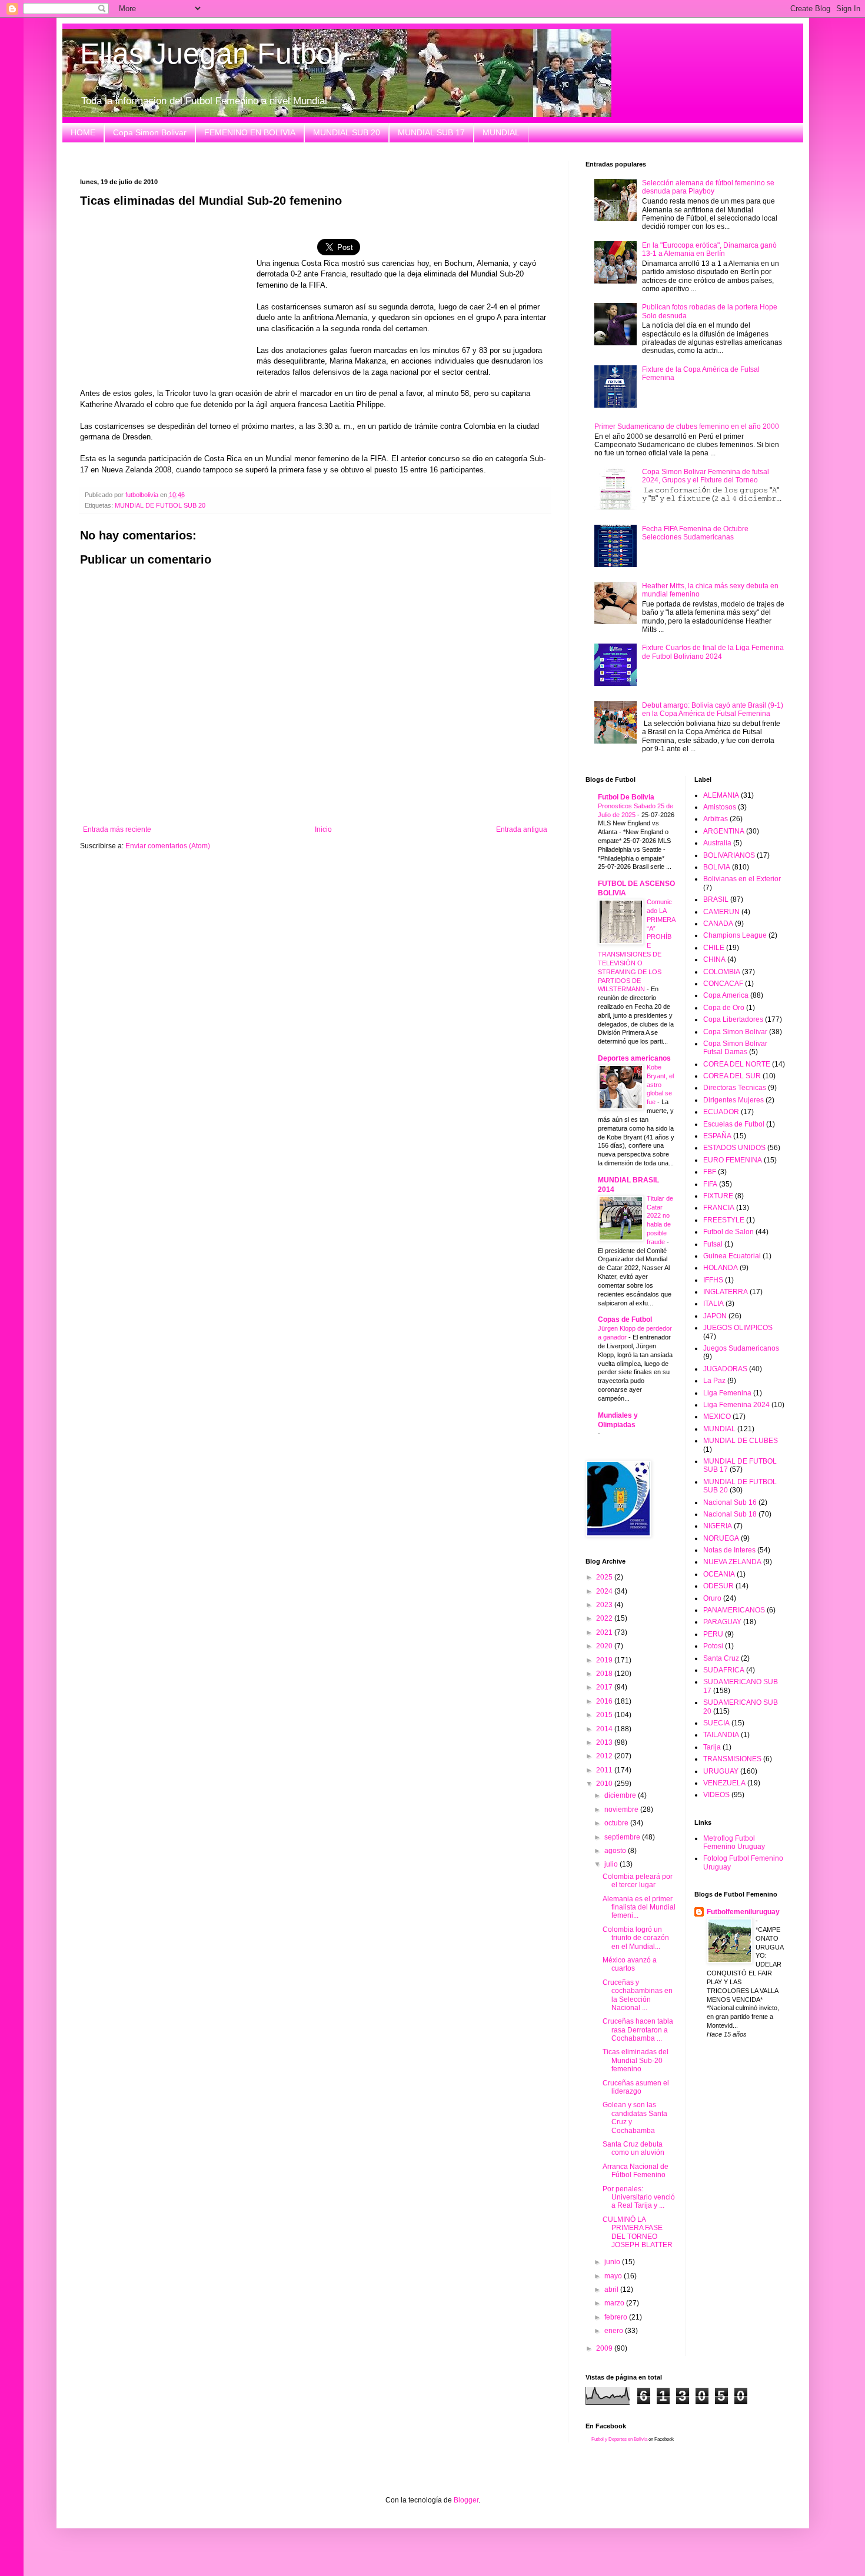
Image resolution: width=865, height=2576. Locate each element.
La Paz (714, 1381)
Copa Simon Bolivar (150, 132)
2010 (605, 1784)
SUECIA (716, 1723)
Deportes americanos (634, 1058)
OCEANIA (719, 1574)
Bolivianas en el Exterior (742, 879)
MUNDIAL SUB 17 (431, 132)
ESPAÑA (717, 1136)
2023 (605, 1605)
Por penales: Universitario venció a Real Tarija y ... (639, 2197)
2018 (605, 1674)
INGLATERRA (726, 1292)
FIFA (710, 1184)
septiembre (623, 1837)
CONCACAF (723, 984)
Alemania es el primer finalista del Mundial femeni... (639, 1907)
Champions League (735, 935)
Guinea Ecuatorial (732, 1256)
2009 (605, 2348)
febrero (617, 2317)
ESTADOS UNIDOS (734, 1148)
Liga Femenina (727, 1393)
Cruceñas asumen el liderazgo (636, 2087)
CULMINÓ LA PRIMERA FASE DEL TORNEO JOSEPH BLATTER (638, 2232)
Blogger (466, 2500)
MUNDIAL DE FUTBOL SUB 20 (160, 505)
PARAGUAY (722, 1622)
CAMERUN (721, 912)
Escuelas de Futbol (734, 1124)
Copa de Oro (724, 1008)
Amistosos (720, 807)
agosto (616, 1851)
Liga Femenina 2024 (736, 1405)
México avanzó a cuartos (630, 1964)
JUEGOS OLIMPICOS (738, 1328)
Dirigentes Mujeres (733, 1100)
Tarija (712, 1747)
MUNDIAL (501, 132)
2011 (605, 1770)
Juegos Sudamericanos (741, 1348)
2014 (605, 1729)
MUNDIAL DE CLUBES (741, 1441)
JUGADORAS (725, 1369)
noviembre (622, 1809)
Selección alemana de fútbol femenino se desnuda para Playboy (708, 187)
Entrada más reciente (117, 829)
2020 (605, 1646)
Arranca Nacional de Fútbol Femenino (636, 2171)
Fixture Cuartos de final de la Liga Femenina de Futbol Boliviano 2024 (713, 652)
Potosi (713, 1646)
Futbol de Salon (728, 1232)
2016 (605, 1701)
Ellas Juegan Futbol (210, 54)
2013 (605, 1742)
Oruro (712, 1598)
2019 (605, 1660)
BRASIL (716, 899)
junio (613, 2262)
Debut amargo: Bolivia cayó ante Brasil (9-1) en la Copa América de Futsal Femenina (713, 709)
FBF (710, 1172)
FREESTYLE (724, 1220)
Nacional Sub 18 (730, 1514)
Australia (717, 843)
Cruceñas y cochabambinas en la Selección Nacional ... (638, 1995)
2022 (605, 1618)
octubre (617, 1823)
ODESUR (718, 1586)
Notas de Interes (729, 1550)
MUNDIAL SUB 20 (347, 132)
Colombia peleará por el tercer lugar (638, 1881)
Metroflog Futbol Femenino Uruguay (734, 1842)
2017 (605, 1687)
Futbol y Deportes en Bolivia (619, 2439)
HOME (83, 132)
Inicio (323, 829)
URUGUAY (721, 1771)
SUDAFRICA (724, 1670)
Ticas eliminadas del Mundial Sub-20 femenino (636, 2060)
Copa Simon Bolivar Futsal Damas (735, 1048)
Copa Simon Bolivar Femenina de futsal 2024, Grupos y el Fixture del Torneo (706, 476)
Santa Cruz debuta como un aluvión (633, 2148)
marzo (615, 2303)
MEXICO (717, 1417)
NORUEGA (721, 1538)
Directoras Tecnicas (735, 1088)
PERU (713, 1634)
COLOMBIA (722, 972)
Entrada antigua (522, 829)
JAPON (715, 1316)
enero (615, 2331)
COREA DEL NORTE (737, 1064)
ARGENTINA (724, 831)
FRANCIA (719, 1208)
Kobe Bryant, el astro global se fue (660, 1084)
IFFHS (713, 1280)
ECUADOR (721, 1112)
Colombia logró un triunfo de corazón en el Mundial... (636, 1938)
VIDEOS (716, 1795)
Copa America (726, 995)
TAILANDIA (721, 1735)
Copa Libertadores (733, 1019)
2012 (605, 1756)
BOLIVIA (717, 867)
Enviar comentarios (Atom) (168, 846)
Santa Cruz (721, 1658)
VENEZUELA (724, 1783)
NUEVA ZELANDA (732, 1562)
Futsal (713, 1244)
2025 (605, 1577)
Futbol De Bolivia (626, 797)
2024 (605, 1591)
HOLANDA (721, 1268)
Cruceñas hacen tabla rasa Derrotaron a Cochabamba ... (638, 2030)
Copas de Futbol (625, 1319)
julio (612, 1864)
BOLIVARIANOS (729, 855)
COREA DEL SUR (732, 1076)
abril (612, 2290)
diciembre (621, 1795)
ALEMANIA (721, 795)
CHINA (714, 959)
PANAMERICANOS (734, 1610)
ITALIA (713, 1304)
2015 (605, 1715)
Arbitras (716, 819)
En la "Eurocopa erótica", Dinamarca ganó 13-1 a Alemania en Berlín (709, 249)
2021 (605, 1632)
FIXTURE (718, 1196)
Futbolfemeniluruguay (743, 1912)
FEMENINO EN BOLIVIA (250, 132)
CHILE (714, 948)
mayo (614, 2276)
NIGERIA (718, 1526)
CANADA (718, 924)
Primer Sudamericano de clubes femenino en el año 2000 (687, 426)
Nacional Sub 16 (730, 1502)
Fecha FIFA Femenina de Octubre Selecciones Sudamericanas (695, 533)
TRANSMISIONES (732, 1759)
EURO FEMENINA (733, 1160)
